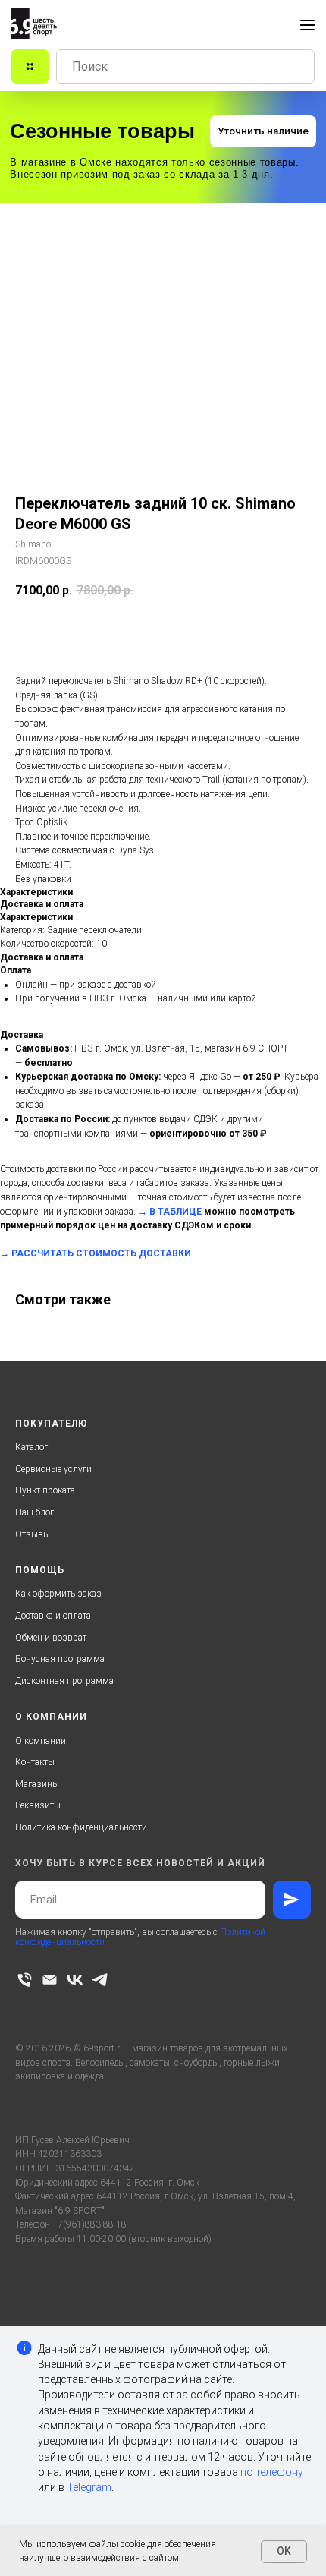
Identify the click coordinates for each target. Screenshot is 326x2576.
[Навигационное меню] (307, 25)
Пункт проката (45, 1490)
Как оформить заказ (58, 1594)
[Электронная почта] (50, 1980)
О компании (41, 1741)
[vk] (75, 1980)
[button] (263, 131)
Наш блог (34, 1512)
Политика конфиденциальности (81, 1827)
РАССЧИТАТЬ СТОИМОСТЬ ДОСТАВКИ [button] (101, 1253)
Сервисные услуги (53, 1469)
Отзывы (33, 1534)
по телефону (272, 2472)
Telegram (89, 2487)
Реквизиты (38, 1805)
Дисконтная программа (64, 1681)
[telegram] (100, 1980)
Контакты (35, 1762)
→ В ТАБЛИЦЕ (170, 1212)
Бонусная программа (60, 1659)
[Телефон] (25, 1980)
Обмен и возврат (51, 1638)
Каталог (31, 1447)
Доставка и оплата (53, 1616)
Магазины (37, 1784)
